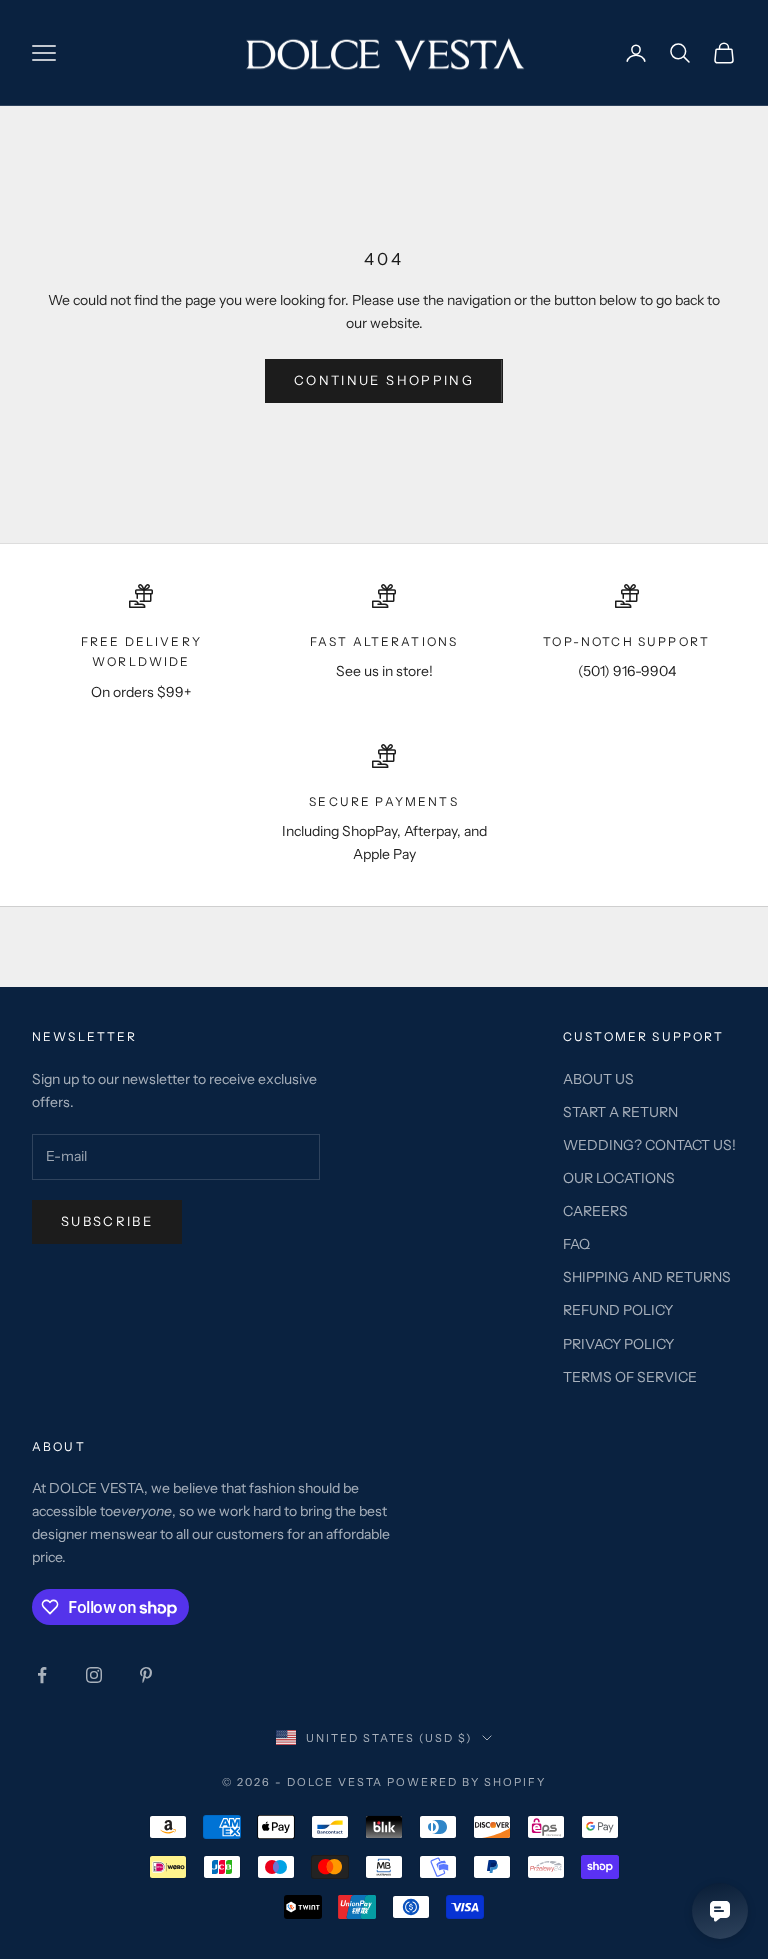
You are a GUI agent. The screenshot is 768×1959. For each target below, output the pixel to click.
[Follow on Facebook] (42, 1675)
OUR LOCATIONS (619, 1178)
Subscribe (107, 1221)
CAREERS (595, 1211)
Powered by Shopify (466, 1782)
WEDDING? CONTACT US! (649, 1145)
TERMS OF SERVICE (630, 1377)
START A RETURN (620, 1112)
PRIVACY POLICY (618, 1344)
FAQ (576, 1244)
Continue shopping (384, 380)
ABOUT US (598, 1079)
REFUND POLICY (618, 1310)
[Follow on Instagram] (94, 1675)
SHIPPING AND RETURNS (647, 1277)
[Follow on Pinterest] (146, 1675)
